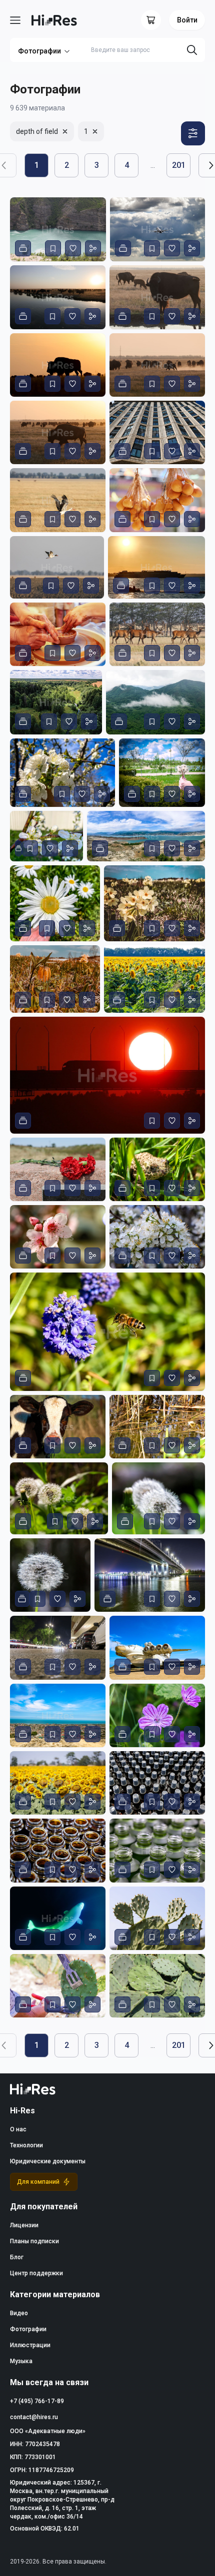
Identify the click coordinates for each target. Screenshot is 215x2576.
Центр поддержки (36, 2273)
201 (179, 165)
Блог (17, 2257)
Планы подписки (34, 2241)
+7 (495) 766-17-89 (37, 2401)
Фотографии (39, 51)
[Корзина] (151, 20)
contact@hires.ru (34, 2417)
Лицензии (24, 2225)
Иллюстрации (30, 2345)
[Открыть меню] (15, 20)
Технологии (26, 2145)
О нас (18, 2129)
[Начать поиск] (192, 50)
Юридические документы (48, 2161)
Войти (187, 20)
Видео (19, 2313)
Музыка (21, 2361)
